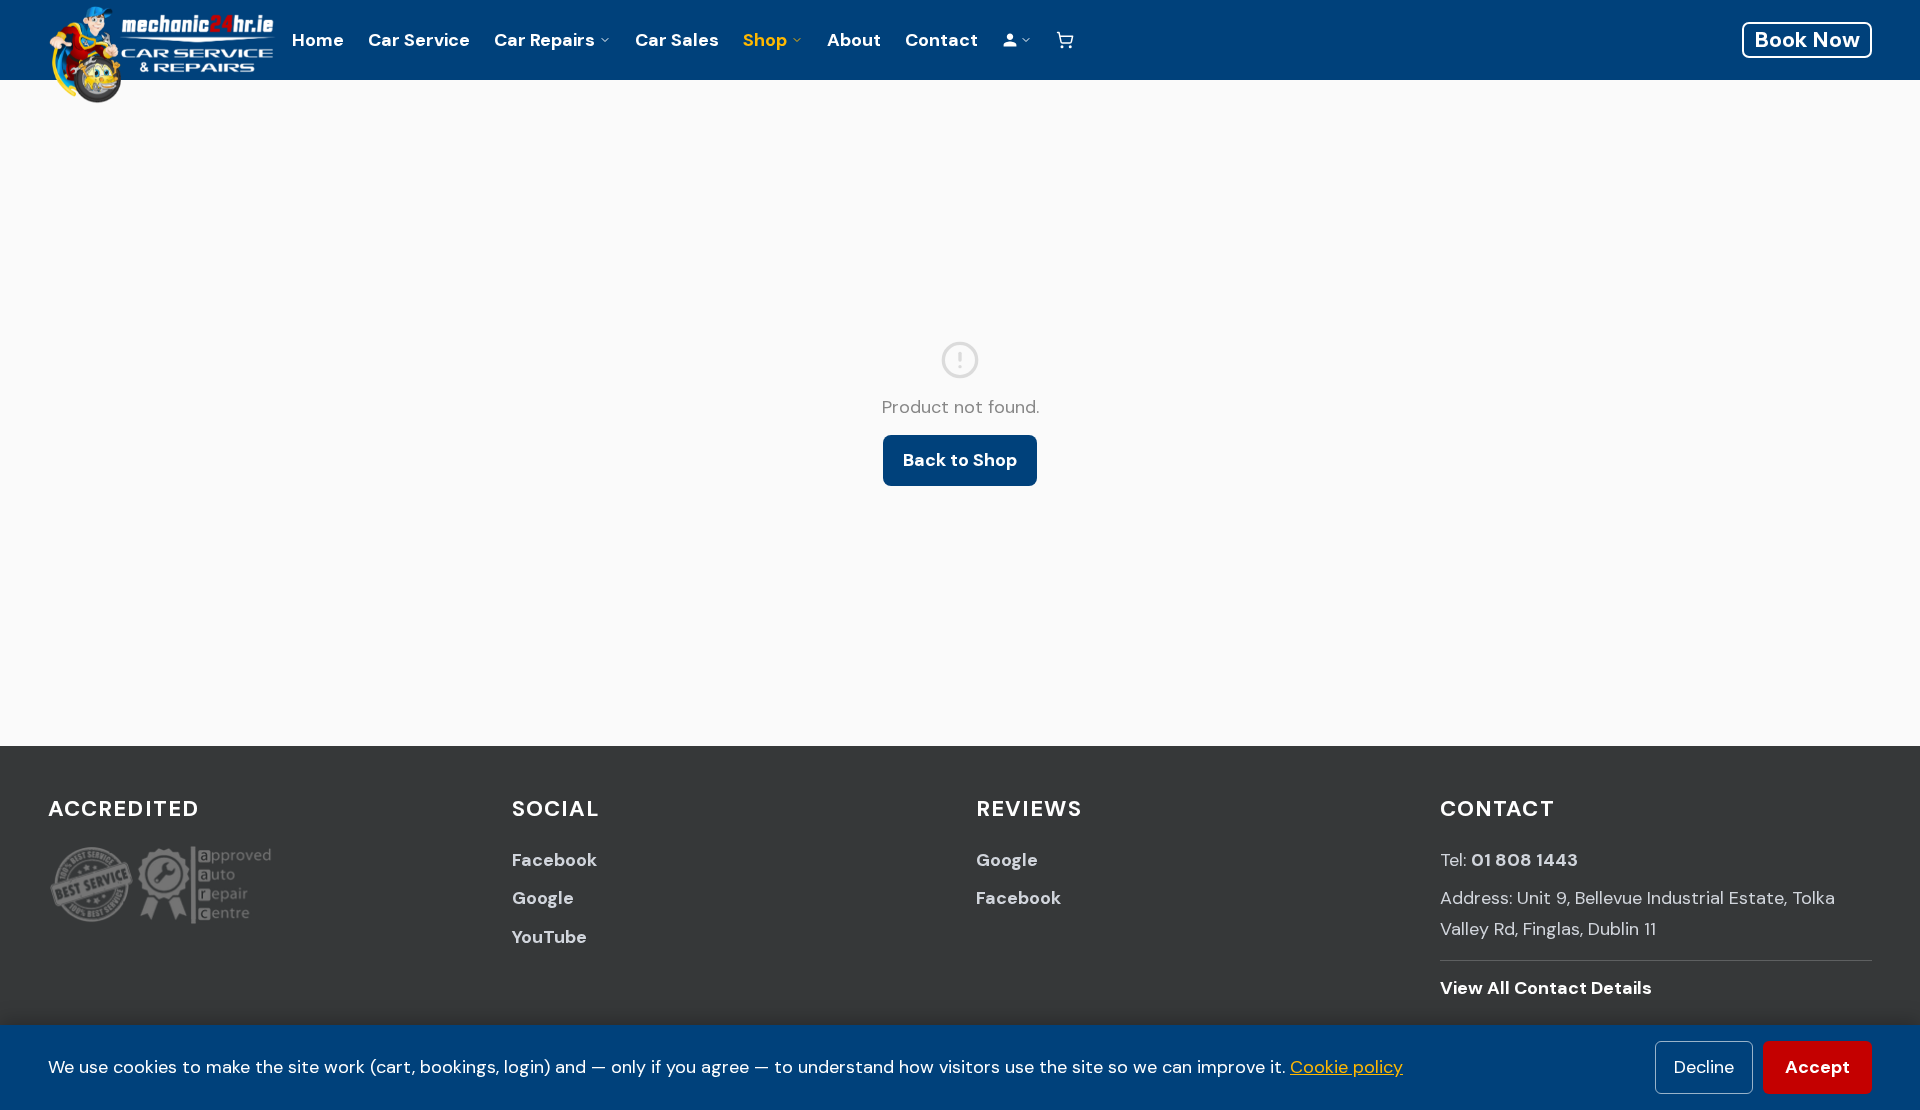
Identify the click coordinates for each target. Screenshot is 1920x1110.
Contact (941, 40)
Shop (765, 40)
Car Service (419, 40)
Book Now (1807, 39)
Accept (1817, 1067)
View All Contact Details (1546, 988)
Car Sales (677, 40)
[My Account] (1017, 40)
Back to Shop (960, 460)
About (854, 40)
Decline (1704, 1067)
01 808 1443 (1524, 860)
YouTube (549, 937)
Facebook (554, 860)
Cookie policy (1346, 1067)
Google (543, 898)
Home (318, 40)
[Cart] (1065, 40)
